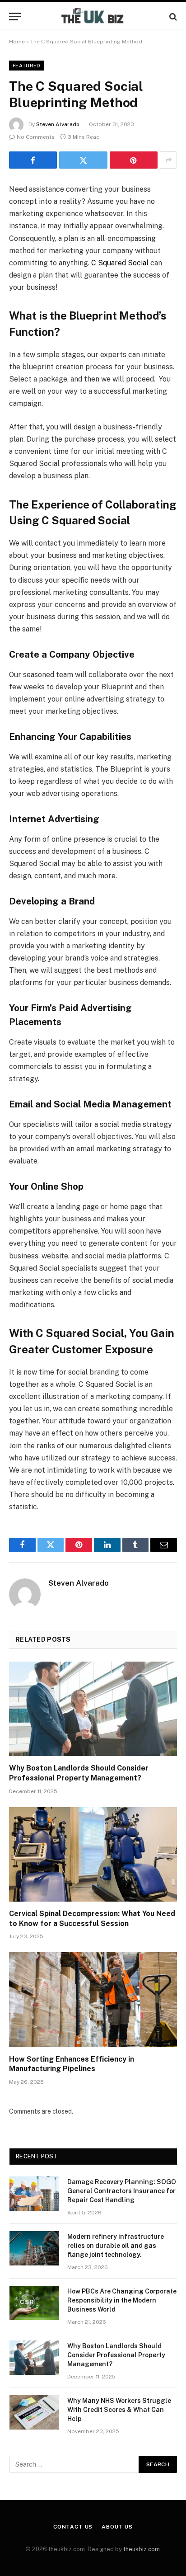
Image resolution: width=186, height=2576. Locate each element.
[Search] (172, 16)
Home (17, 42)
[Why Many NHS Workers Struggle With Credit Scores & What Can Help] (34, 2412)
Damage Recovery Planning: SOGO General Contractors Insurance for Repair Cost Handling (122, 2191)
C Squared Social (120, 263)
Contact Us (73, 2527)
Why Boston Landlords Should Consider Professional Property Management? (116, 2355)
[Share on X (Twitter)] (83, 160)
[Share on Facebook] (33, 160)
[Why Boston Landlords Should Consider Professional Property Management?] (93, 1709)
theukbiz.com (142, 2549)
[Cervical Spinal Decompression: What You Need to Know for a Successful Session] (93, 1854)
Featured (27, 66)
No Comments (36, 137)
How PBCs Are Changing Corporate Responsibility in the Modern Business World (122, 2300)
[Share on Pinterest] (134, 160)
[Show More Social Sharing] (168, 160)
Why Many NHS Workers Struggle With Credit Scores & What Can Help (119, 2410)
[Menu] (15, 16)
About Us (117, 2527)
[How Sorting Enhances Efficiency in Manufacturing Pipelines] (93, 1999)
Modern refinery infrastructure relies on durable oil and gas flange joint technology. (116, 2246)
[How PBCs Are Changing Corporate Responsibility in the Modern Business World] (34, 2303)
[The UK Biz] (93, 16)
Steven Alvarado (58, 124)
